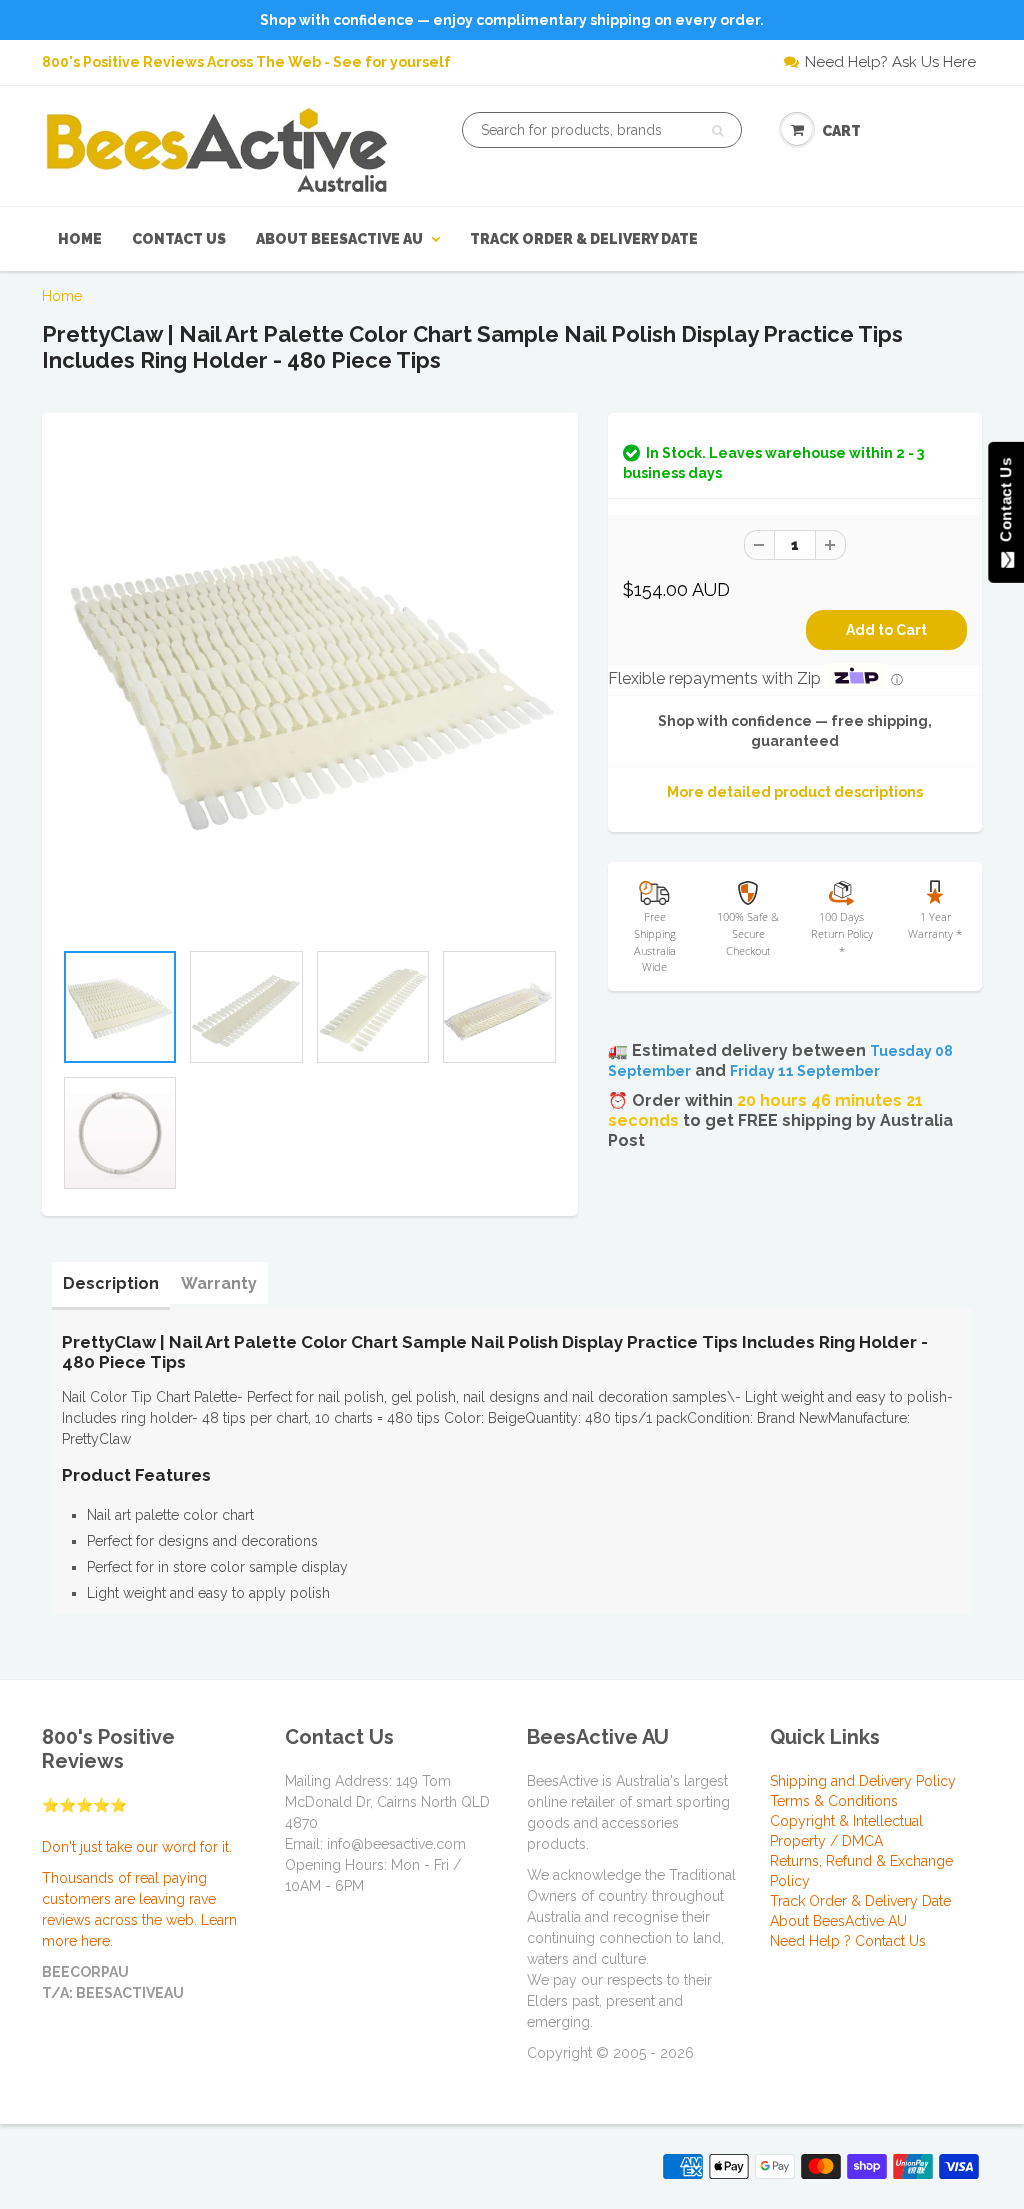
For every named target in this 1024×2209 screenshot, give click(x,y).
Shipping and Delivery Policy (863, 1781)
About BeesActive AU (339, 239)
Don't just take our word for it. (137, 1847)
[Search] (717, 131)
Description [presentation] (111, 1283)
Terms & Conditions (834, 1801)
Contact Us (179, 239)
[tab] (111, 1284)
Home (80, 239)
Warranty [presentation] (219, 1283)
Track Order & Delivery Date (584, 239)
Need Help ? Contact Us (848, 1941)
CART (841, 131)
